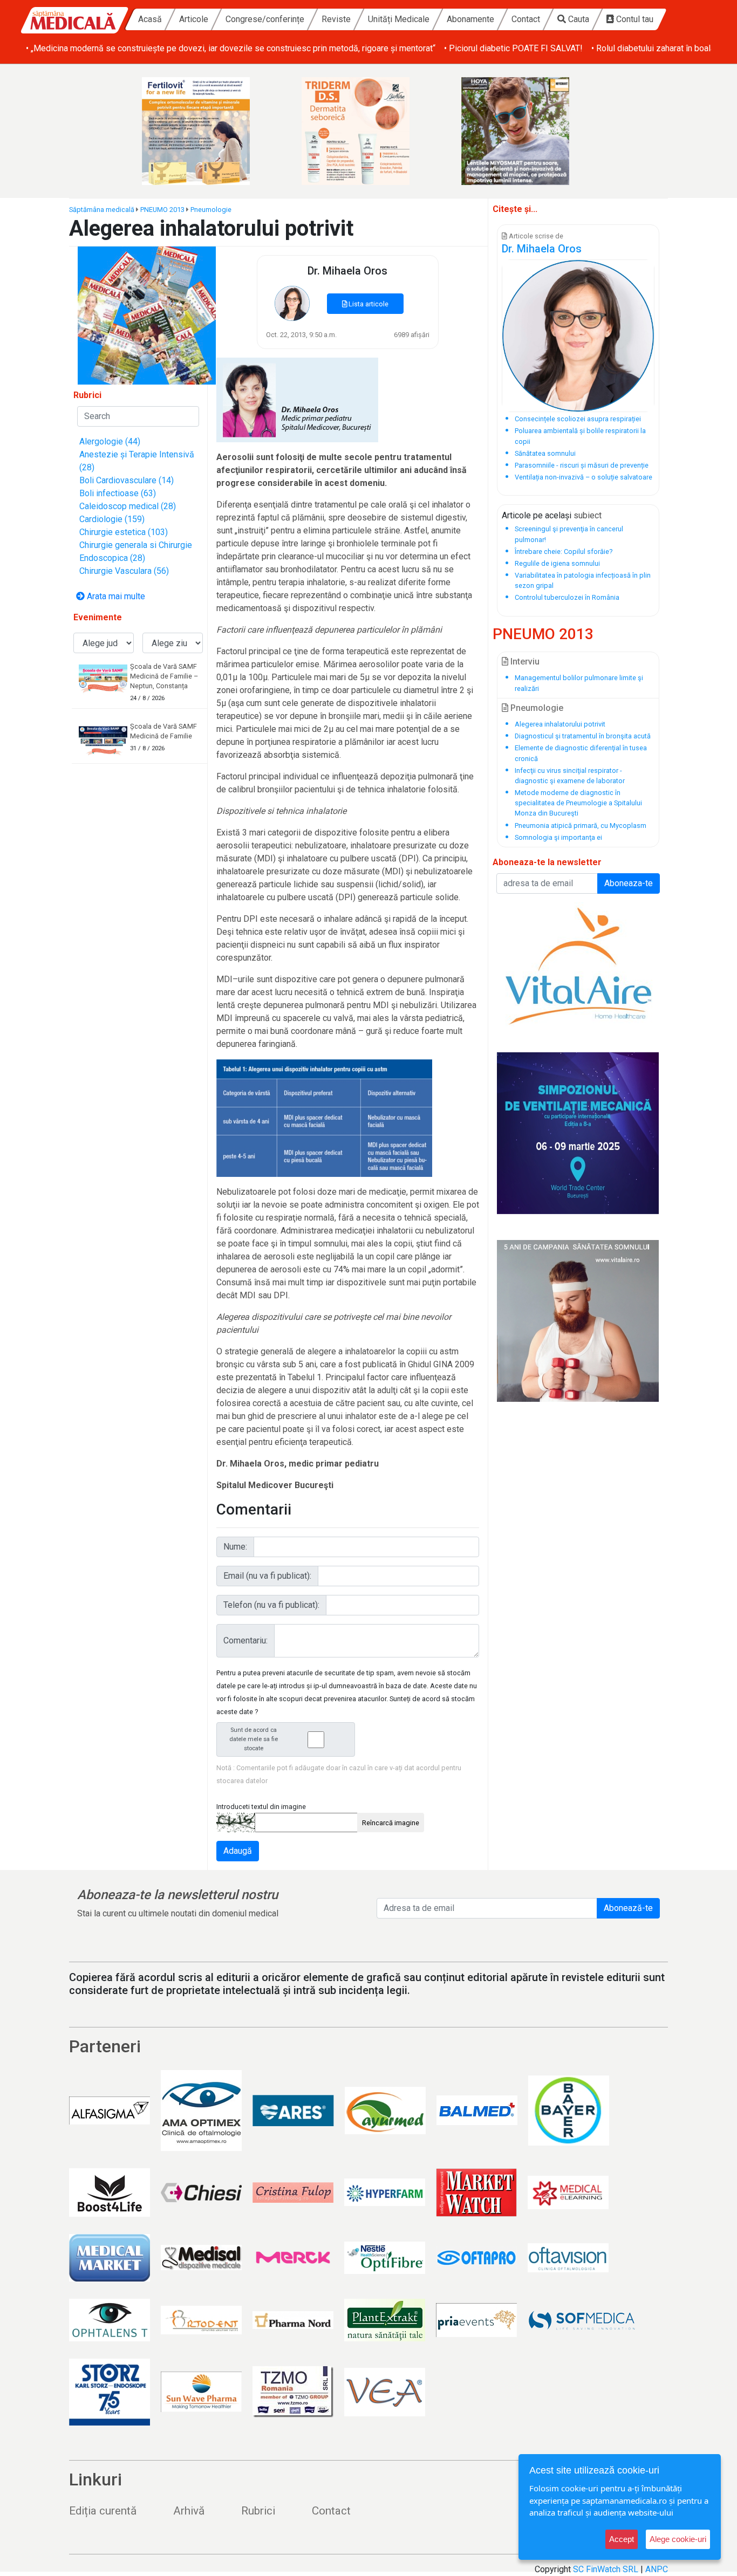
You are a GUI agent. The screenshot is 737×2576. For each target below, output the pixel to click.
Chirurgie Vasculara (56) (124, 571)
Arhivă (189, 2511)
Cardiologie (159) (112, 519)
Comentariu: (245, 1640)
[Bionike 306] (368, 131)
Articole (194, 19)
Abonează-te (628, 1908)
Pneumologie (211, 210)
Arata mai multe (115, 596)
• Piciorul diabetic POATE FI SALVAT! (513, 48)
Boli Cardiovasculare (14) (127, 480)
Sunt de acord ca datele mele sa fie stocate (254, 1739)
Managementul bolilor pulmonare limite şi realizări (579, 683)
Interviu (524, 662)
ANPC (657, 2569)
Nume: (235, 1547)
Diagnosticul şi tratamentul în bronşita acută (583, 736)
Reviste (336, 19)
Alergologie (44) (110, 441)
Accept (622, 2539)
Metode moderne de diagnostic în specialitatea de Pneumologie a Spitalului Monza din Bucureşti (578, 803)
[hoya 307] (528, 131)
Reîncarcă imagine (391, 1823)
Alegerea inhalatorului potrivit (560, 724)
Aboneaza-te (629, 883)
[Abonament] (147, 315)
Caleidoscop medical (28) (128, 506)
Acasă (150, 19)
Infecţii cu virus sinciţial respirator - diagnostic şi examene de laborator (570, 776)
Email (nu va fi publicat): (267, 1576)
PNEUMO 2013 (162, 210)
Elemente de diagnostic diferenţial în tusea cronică (581, 753)
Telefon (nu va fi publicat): (271, 1605)
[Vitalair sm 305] (578, 1321)
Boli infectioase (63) (118, 493)
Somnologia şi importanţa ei (558, 837)
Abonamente (470, 19)
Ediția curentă (103, 2511)
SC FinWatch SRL (606, 2569)
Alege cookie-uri (678, 2539)
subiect (588, 515)
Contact (526, 19)
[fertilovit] (209, 131)
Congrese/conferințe (265, 19)
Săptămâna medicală (102, 210)
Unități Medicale (399, 19)
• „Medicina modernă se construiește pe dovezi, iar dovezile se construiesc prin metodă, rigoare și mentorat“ (231, 48)
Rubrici (258, 2511)
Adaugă (238, 1851)
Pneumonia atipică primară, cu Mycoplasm (581, 825)
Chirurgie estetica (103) (124, 532)
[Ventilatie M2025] (578, 1133)
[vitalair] (578, 964)
